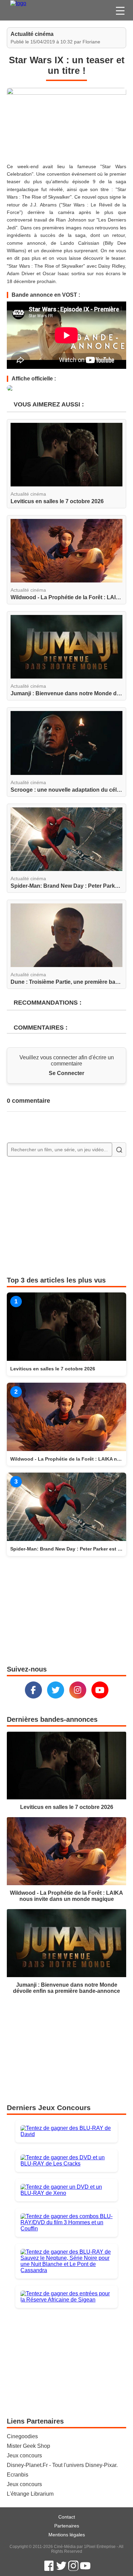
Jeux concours (24, 2456)
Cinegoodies (22, 2436)
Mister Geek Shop (28, 2446)
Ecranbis (18, 2475)
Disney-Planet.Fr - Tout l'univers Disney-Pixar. (62, 2465)
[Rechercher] (119, 1150)
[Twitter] (56, 1690)
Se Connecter (66, 1073)
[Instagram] (78, 1690)
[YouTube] (100, 1690)
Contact (67, 2517)
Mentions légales (67, 2535)
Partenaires (67, 2526)
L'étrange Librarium (30, 2494)
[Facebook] (33, 1690)
